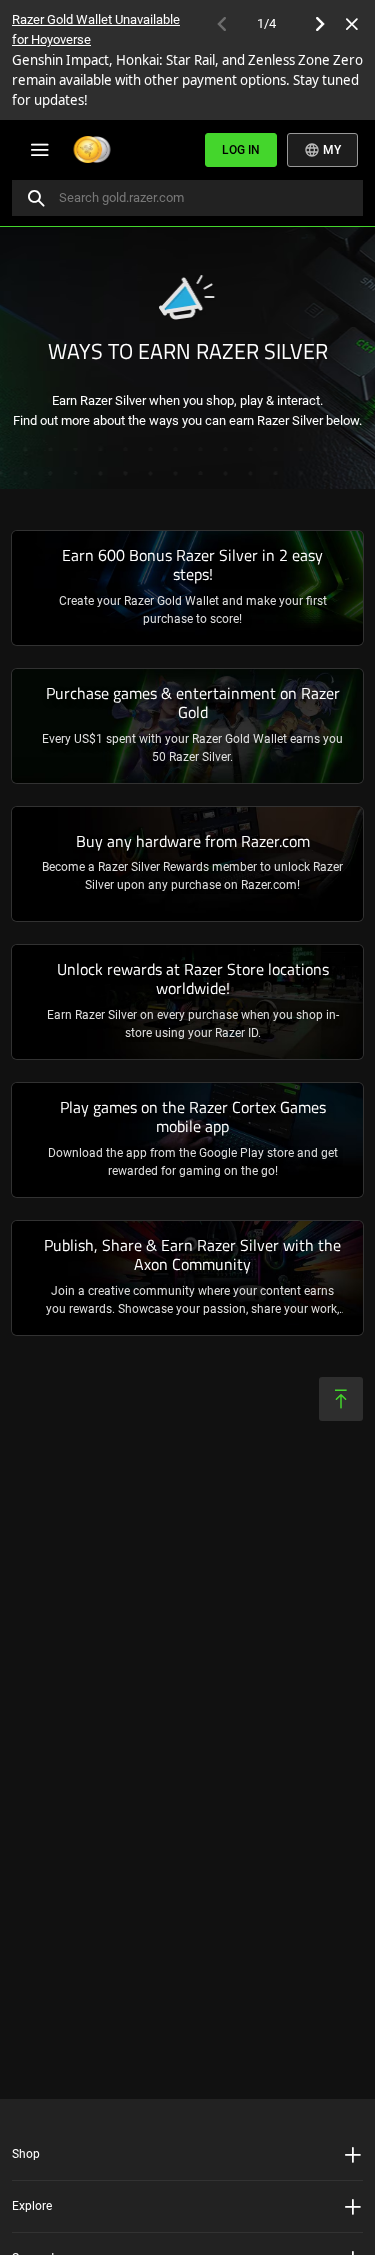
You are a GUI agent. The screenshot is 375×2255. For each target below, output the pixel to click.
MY (330, 150)
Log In (241, 150)
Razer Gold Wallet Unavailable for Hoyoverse (96, 29)
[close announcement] (352, 24)
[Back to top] (341, 1399)
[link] (187, 588)
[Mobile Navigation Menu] (39, 150)
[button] (187, 2154)
